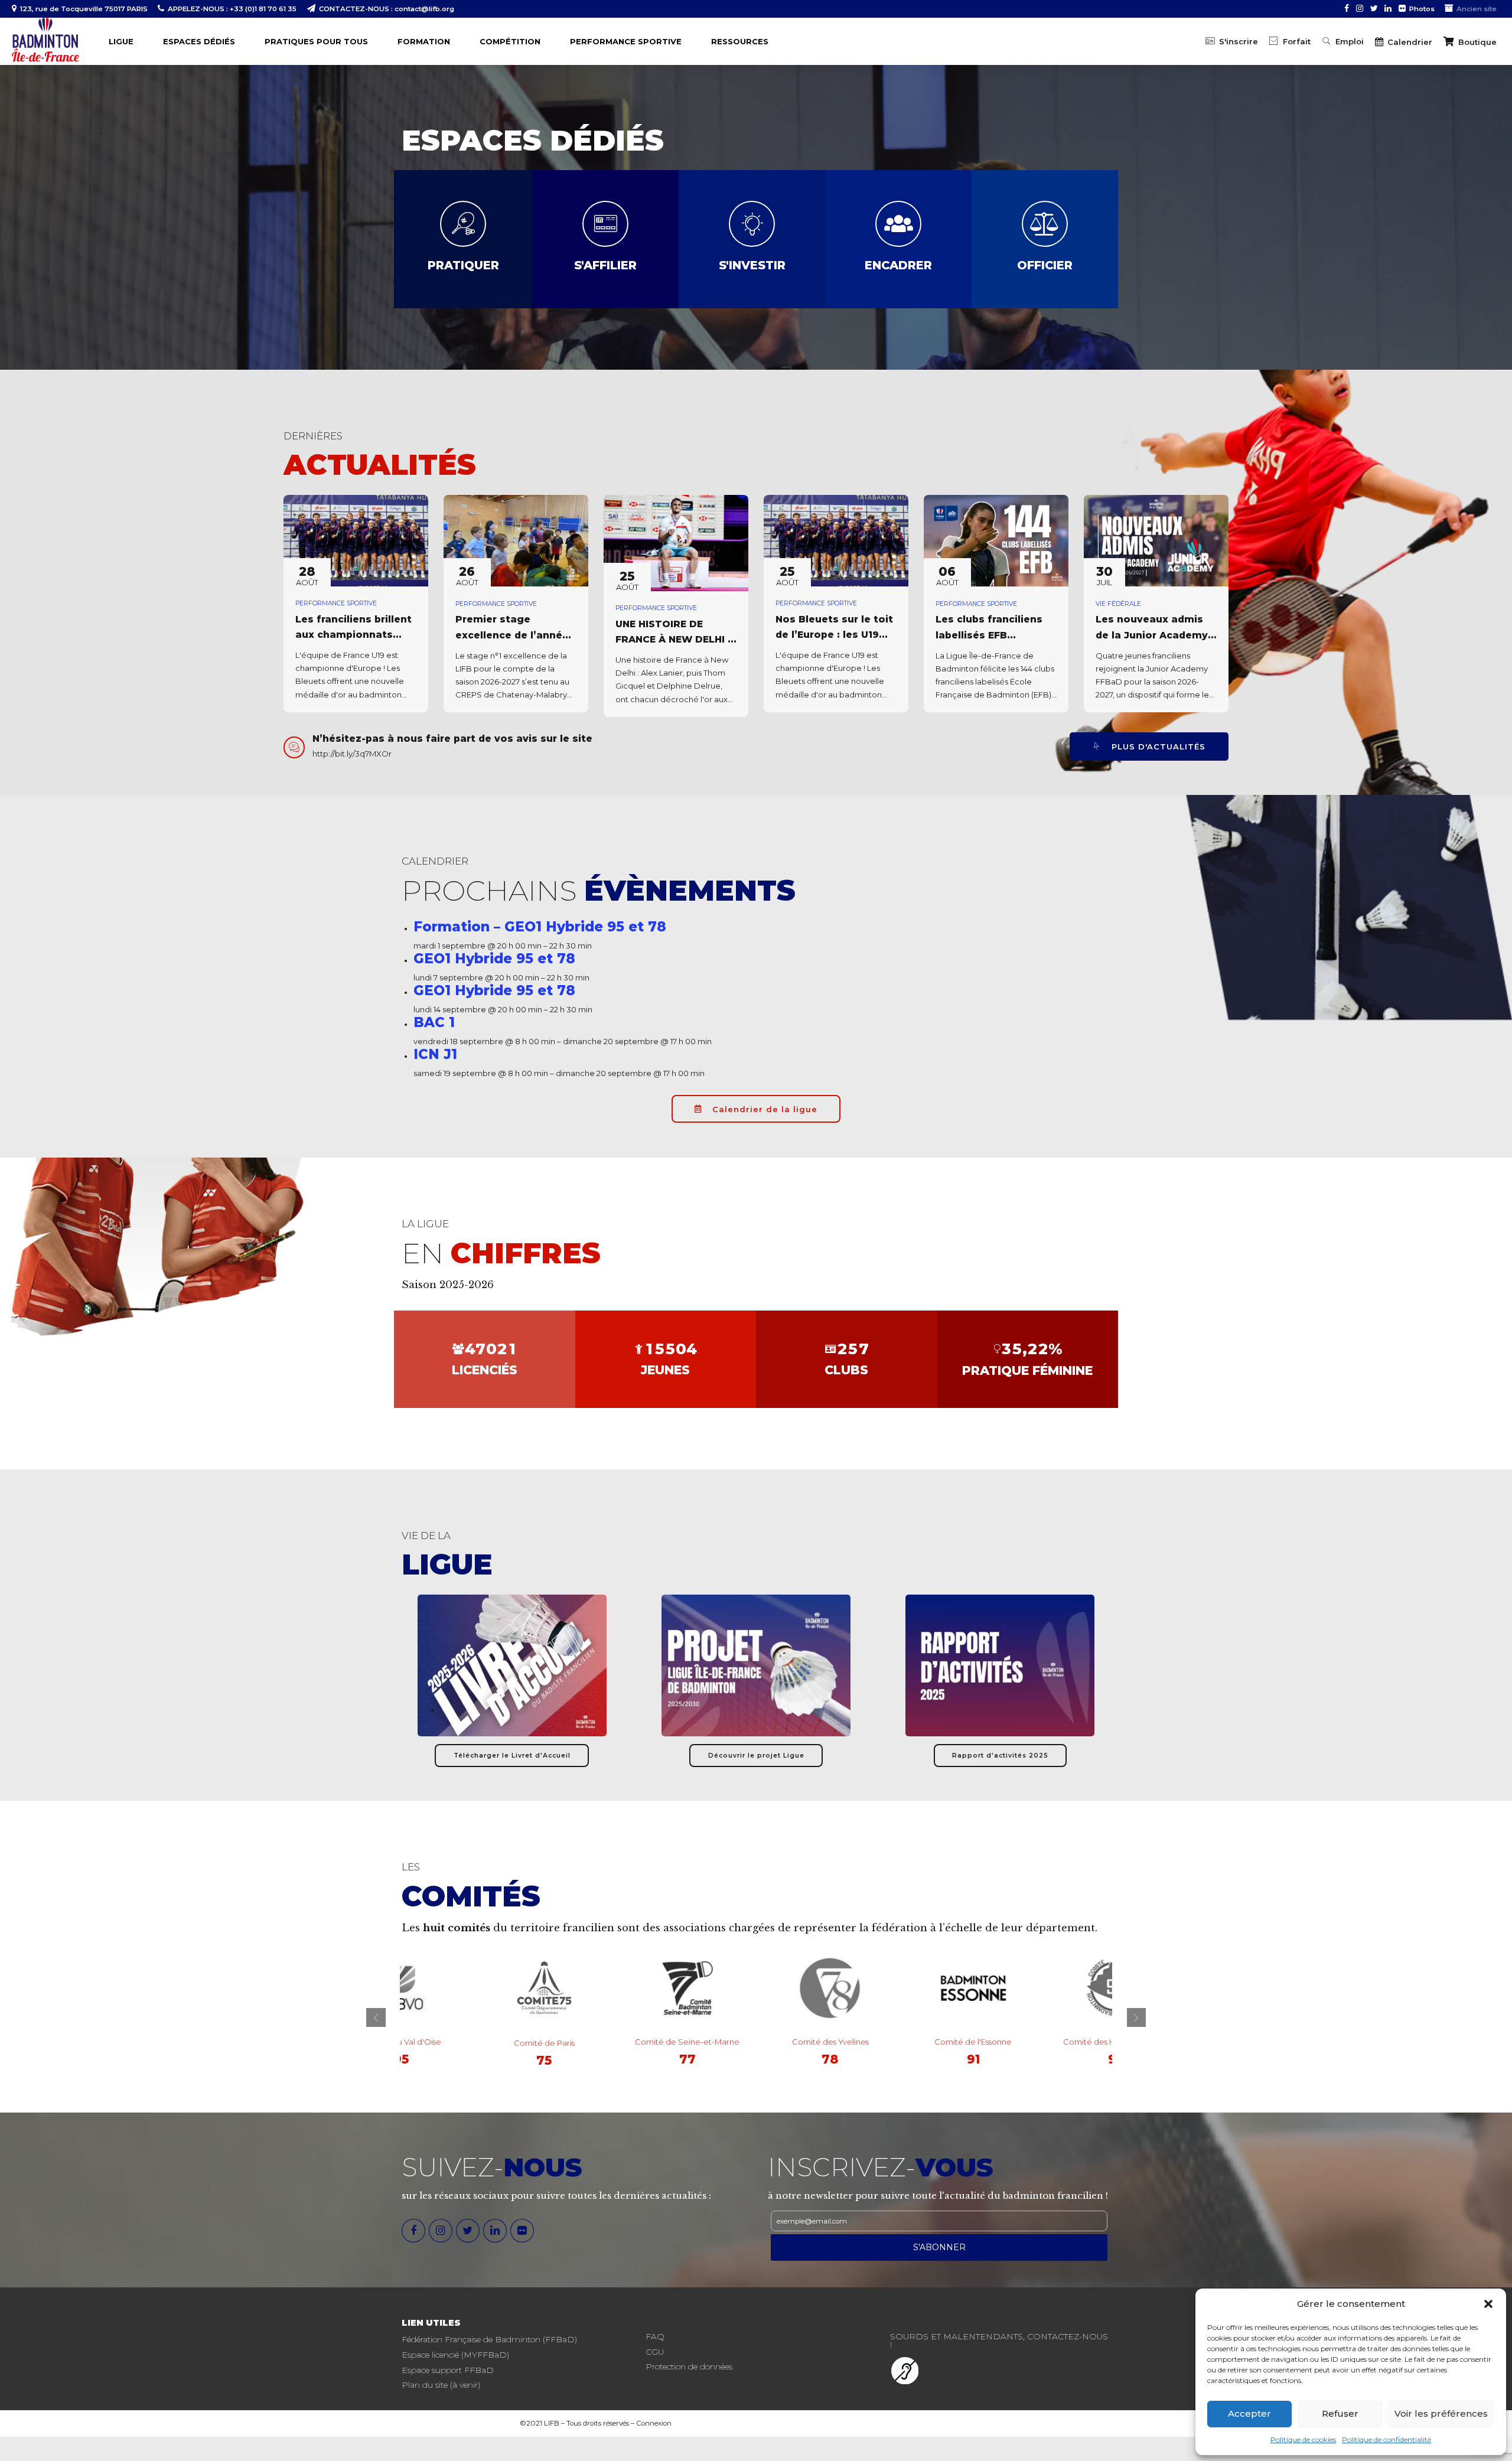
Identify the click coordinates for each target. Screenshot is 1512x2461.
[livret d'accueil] (512, 1665)
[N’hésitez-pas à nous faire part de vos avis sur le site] (294, 747)
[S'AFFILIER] (605, 224)
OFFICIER (1045, 265)
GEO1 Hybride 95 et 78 (494, 959)
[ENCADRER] (898, 224)
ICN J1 (435, 1054)
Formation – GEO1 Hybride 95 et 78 (540, 927)
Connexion (654, 2423)
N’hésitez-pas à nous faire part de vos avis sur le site (452, 739)
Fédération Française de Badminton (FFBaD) (489, 2339)
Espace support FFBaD (448, 2370)
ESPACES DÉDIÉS (199, 41)
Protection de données (689, 2367)
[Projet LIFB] (756, 1665)
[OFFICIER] (1045, 224)
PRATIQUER (463, 265)
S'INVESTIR (752, 265)
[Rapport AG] (1000, 1665)
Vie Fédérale (1118, 604)
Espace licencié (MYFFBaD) (455, 2355)
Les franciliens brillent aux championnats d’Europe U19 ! (353, 635)
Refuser (1340, 2413)
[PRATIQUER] (463, 224)
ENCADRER (898, 265)
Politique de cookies (1303, 2439)
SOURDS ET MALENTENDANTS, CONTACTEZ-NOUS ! (999, 2341)
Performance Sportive (336, 603)
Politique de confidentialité (1386, 2439)
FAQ (655, 2336)
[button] (1488, 2304)
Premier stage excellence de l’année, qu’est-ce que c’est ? (514, 635)
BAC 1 (434, 1022)
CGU (655, 2352)
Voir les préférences (1441, 2413)
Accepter (1249, 2413)
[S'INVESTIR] (752, 224)
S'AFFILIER (605, 265)
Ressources (740, 41)
